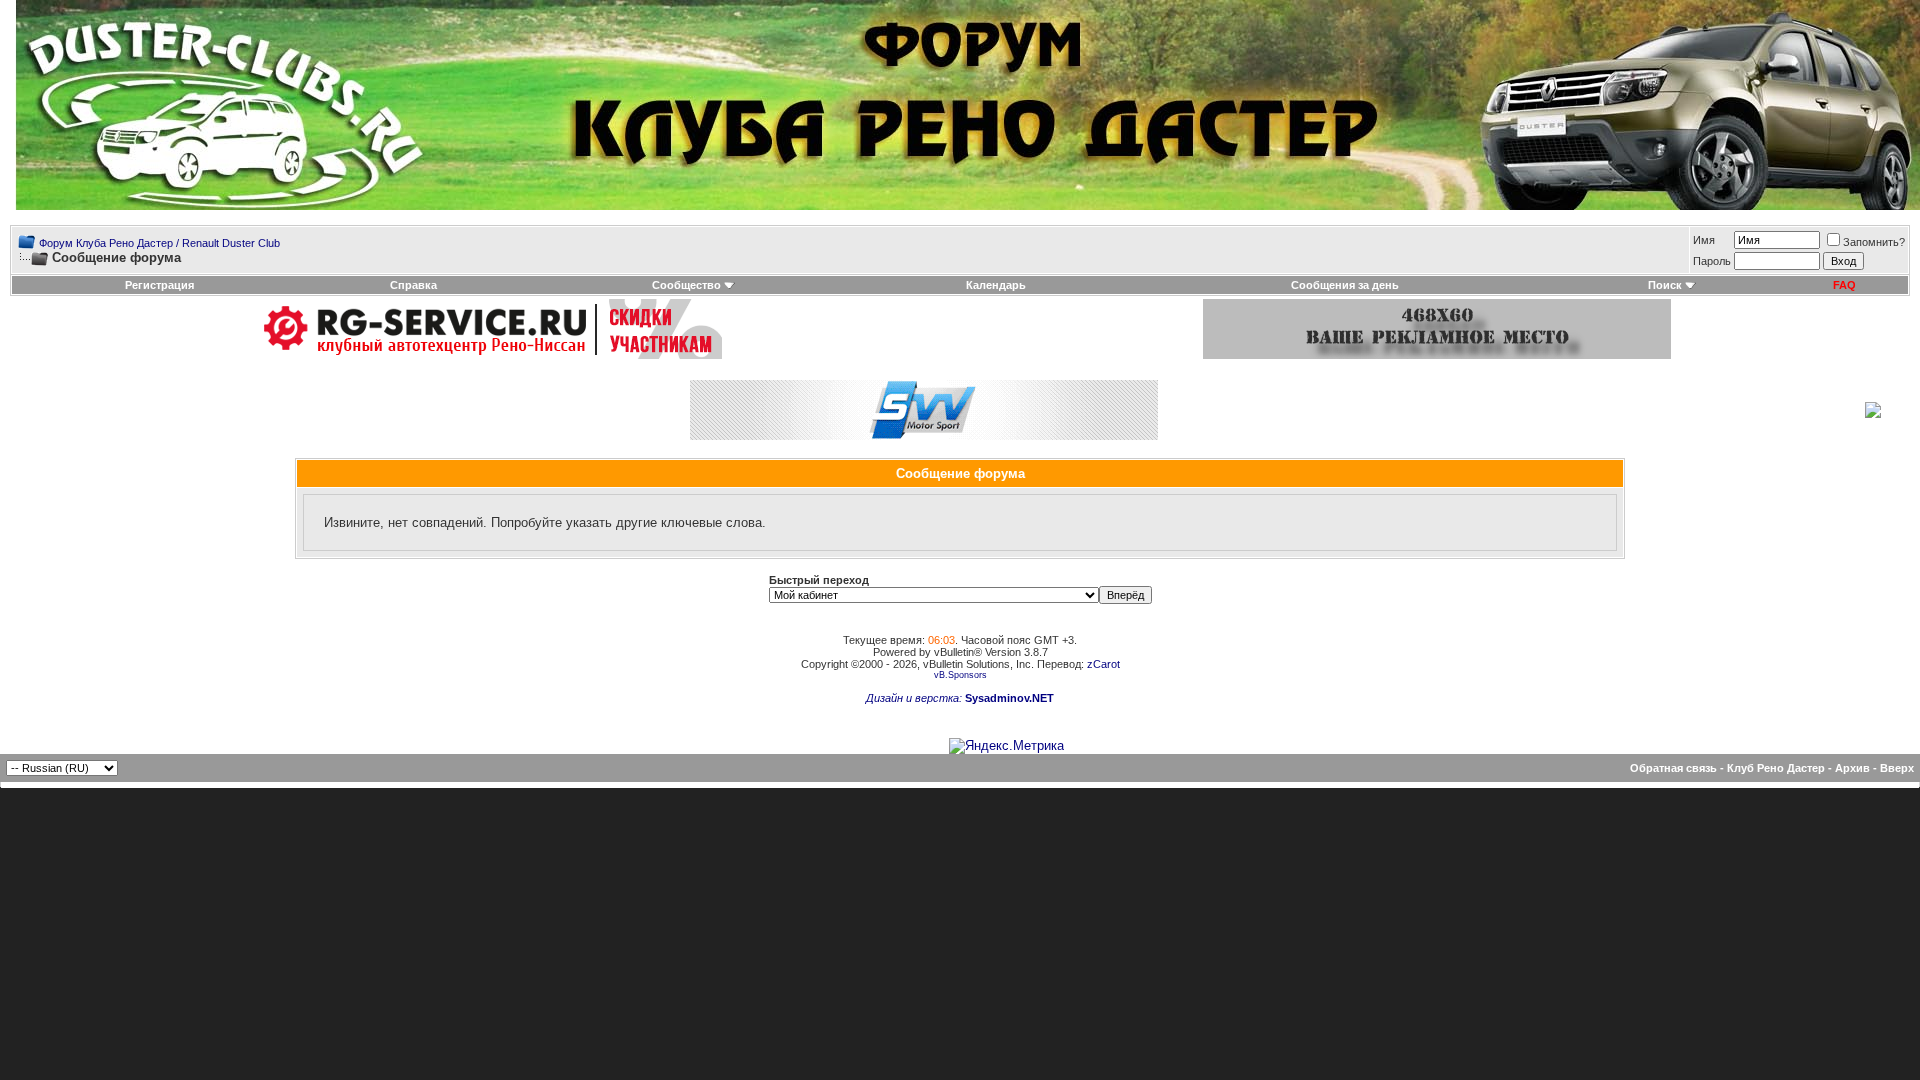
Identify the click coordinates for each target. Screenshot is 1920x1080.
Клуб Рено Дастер (1776, 768)
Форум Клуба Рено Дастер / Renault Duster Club (159, 243)
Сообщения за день (1345, 285)
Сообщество (686, 285)
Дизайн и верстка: (915, 698)
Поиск (1665, 285)
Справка (413, 285)
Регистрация (159, 285)
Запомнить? (1874, 242)
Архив (1852, 768)
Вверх (1897, 768)
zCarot (1103, 664)
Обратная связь (1673, 768)
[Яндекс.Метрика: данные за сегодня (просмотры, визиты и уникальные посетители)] (1006, 746)
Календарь (996, 285)
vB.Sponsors (960, 675)
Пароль (1712, 261)
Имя (1704, 240)
